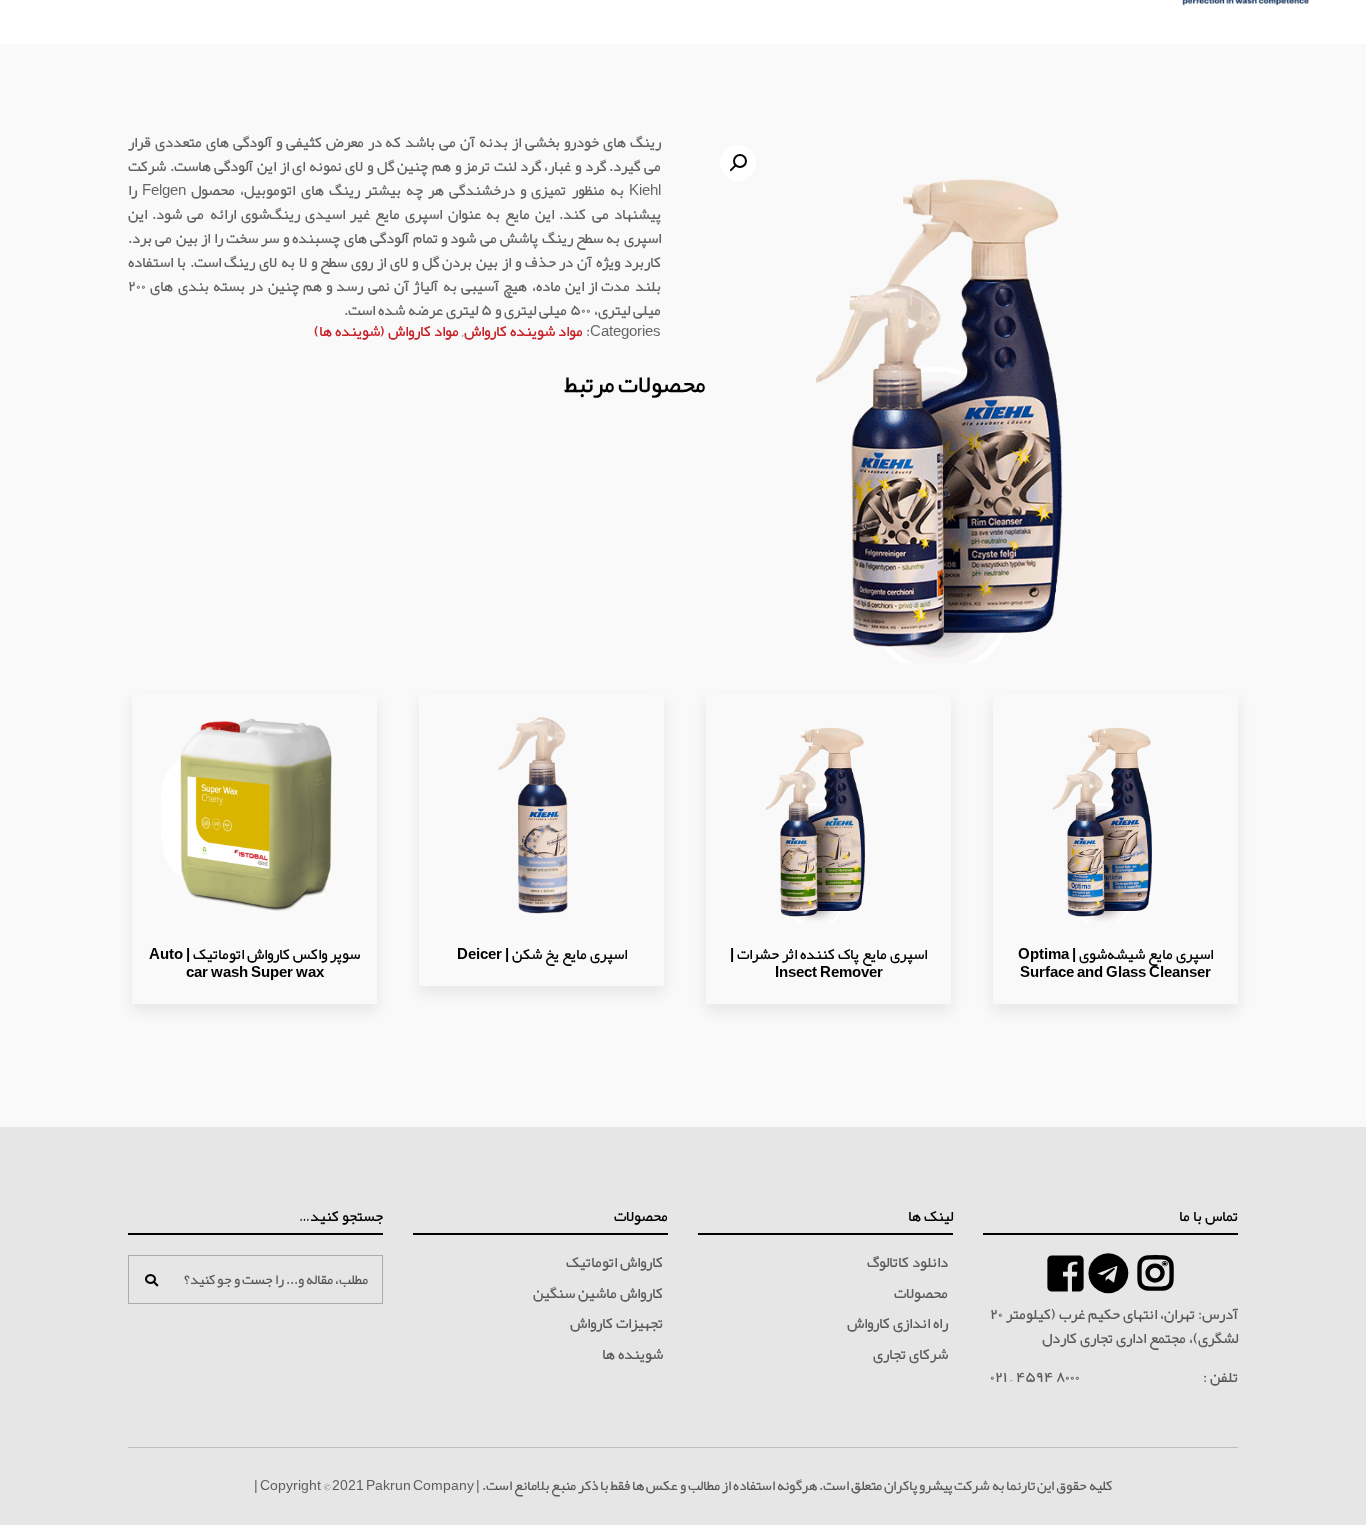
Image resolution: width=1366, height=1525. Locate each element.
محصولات (921, 1294)
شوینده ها (632, 1355)
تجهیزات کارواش (616, 1324)
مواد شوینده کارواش (523, 331)
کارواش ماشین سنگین (598, 1294)
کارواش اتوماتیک (614, 1263)
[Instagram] (1155, 1273)
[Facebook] (1108, 1273)
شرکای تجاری (910, 1355)
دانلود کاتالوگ (907, 1263)
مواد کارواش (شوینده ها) (386, 331)
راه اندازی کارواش (897, 1324)
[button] (738, 163)
